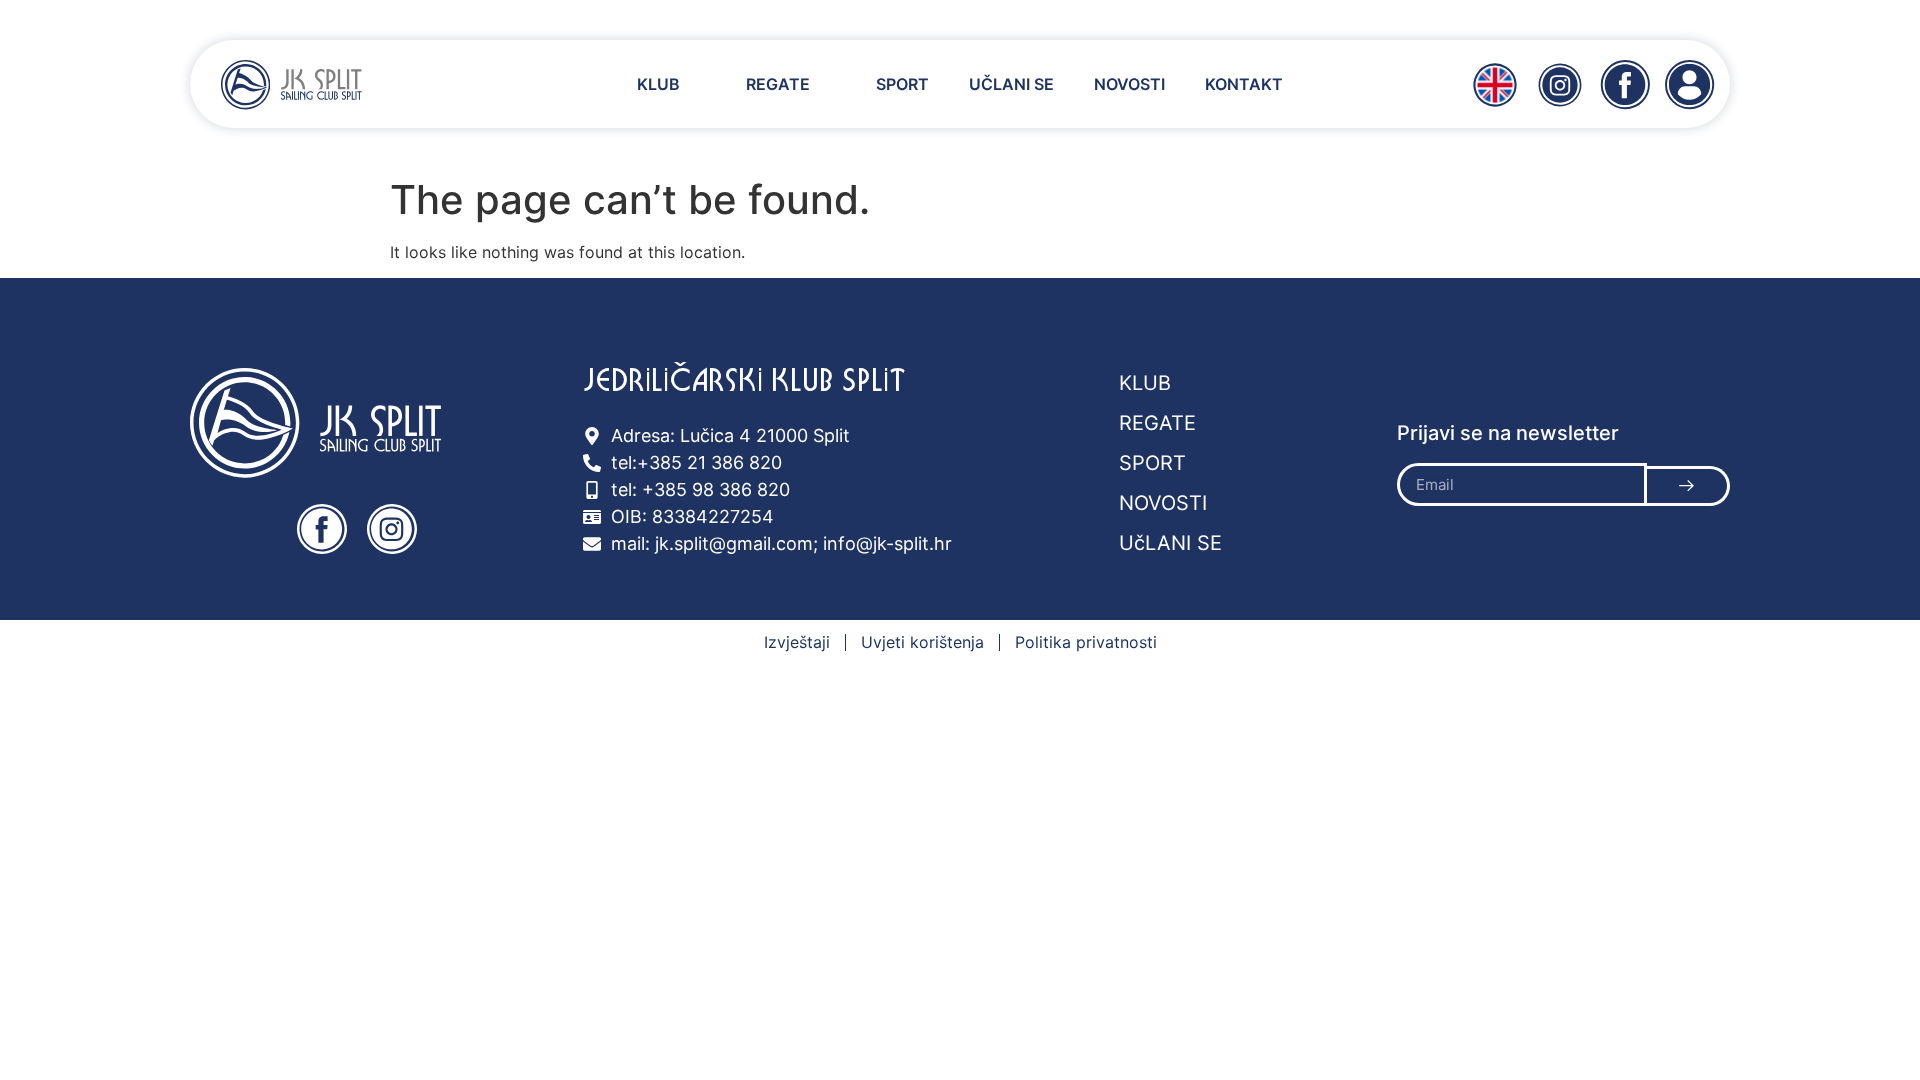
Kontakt (1244, 84)
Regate (778, 84)
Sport (902, 84)
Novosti (1129, 84)
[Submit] (1688, 486)
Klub (658, 84)
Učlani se (1011, 84)
